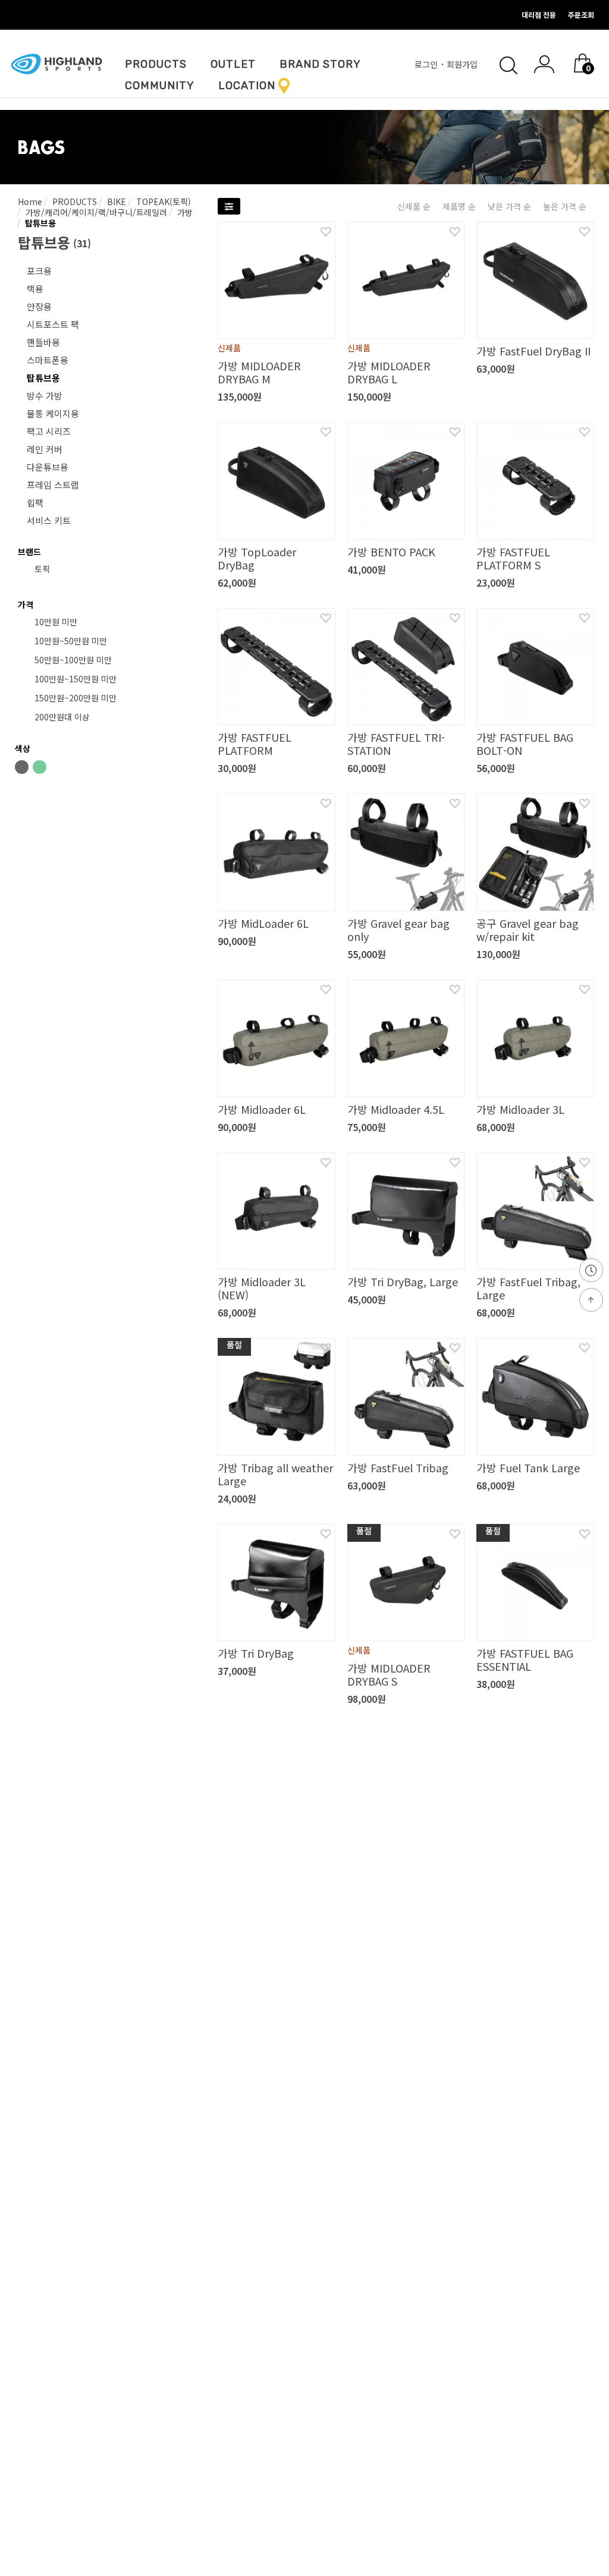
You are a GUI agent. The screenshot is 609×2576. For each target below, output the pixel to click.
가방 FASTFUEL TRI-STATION (396, 744)
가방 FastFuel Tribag (398, 1467)
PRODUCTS (156, 64)
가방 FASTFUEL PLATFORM (255, 744)
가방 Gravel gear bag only (398, 930)
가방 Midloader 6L (262, 1109)
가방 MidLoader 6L (263, 923)
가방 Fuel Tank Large (528, 1467)
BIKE (115, 201)
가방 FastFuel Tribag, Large (528, 1288)
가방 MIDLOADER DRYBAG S (389, 1674)
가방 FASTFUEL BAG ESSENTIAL (525, 1659)
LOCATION (247, 86)
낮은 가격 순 (509, 206)
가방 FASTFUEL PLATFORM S (513, 558)
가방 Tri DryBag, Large (403, 1281)
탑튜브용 (39, 223)
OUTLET (233, 64)
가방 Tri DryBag (256, 1653)
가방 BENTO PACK (391, 552)
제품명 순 (459, 206)
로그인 (427, 64)
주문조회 (581, 15)
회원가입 (463, 64)
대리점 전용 (539, 15)
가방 (184, 212)
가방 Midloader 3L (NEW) (262, 1288)
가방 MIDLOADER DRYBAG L (389, 372)
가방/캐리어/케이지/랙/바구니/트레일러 (95, 212)
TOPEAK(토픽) (162, 201)
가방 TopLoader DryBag (257, 558)
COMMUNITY (160, 86)
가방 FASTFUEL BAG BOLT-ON (525, 744)
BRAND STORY (320, 64)
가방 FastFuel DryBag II (533, 351)
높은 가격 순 (565, 206)
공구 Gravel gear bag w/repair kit (528, 930)
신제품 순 (414, 206)
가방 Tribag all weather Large (275, 1474)
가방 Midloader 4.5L (396, 1109)
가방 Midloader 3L (520, 1109)
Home (30, 201)
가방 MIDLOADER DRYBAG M (259, 372)
